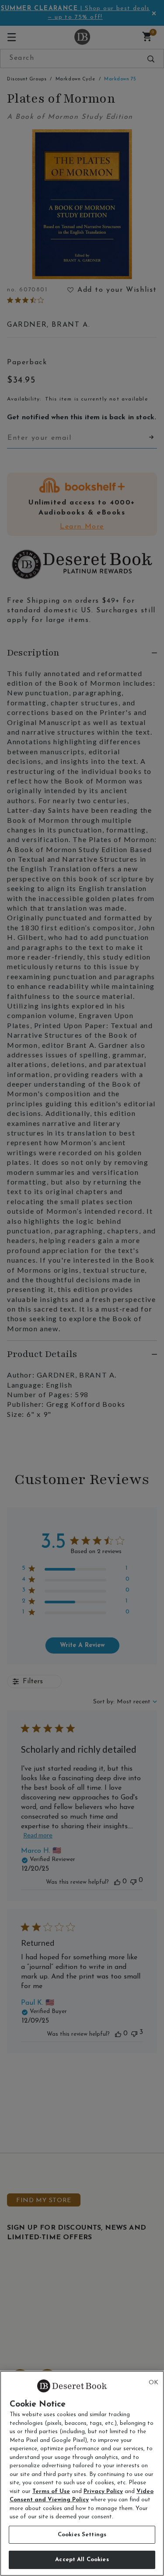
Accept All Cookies (82, 2560)
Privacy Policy (103, 2491)
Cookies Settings (82, 2535)
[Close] (154, 2383)
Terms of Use (51, 2491)
